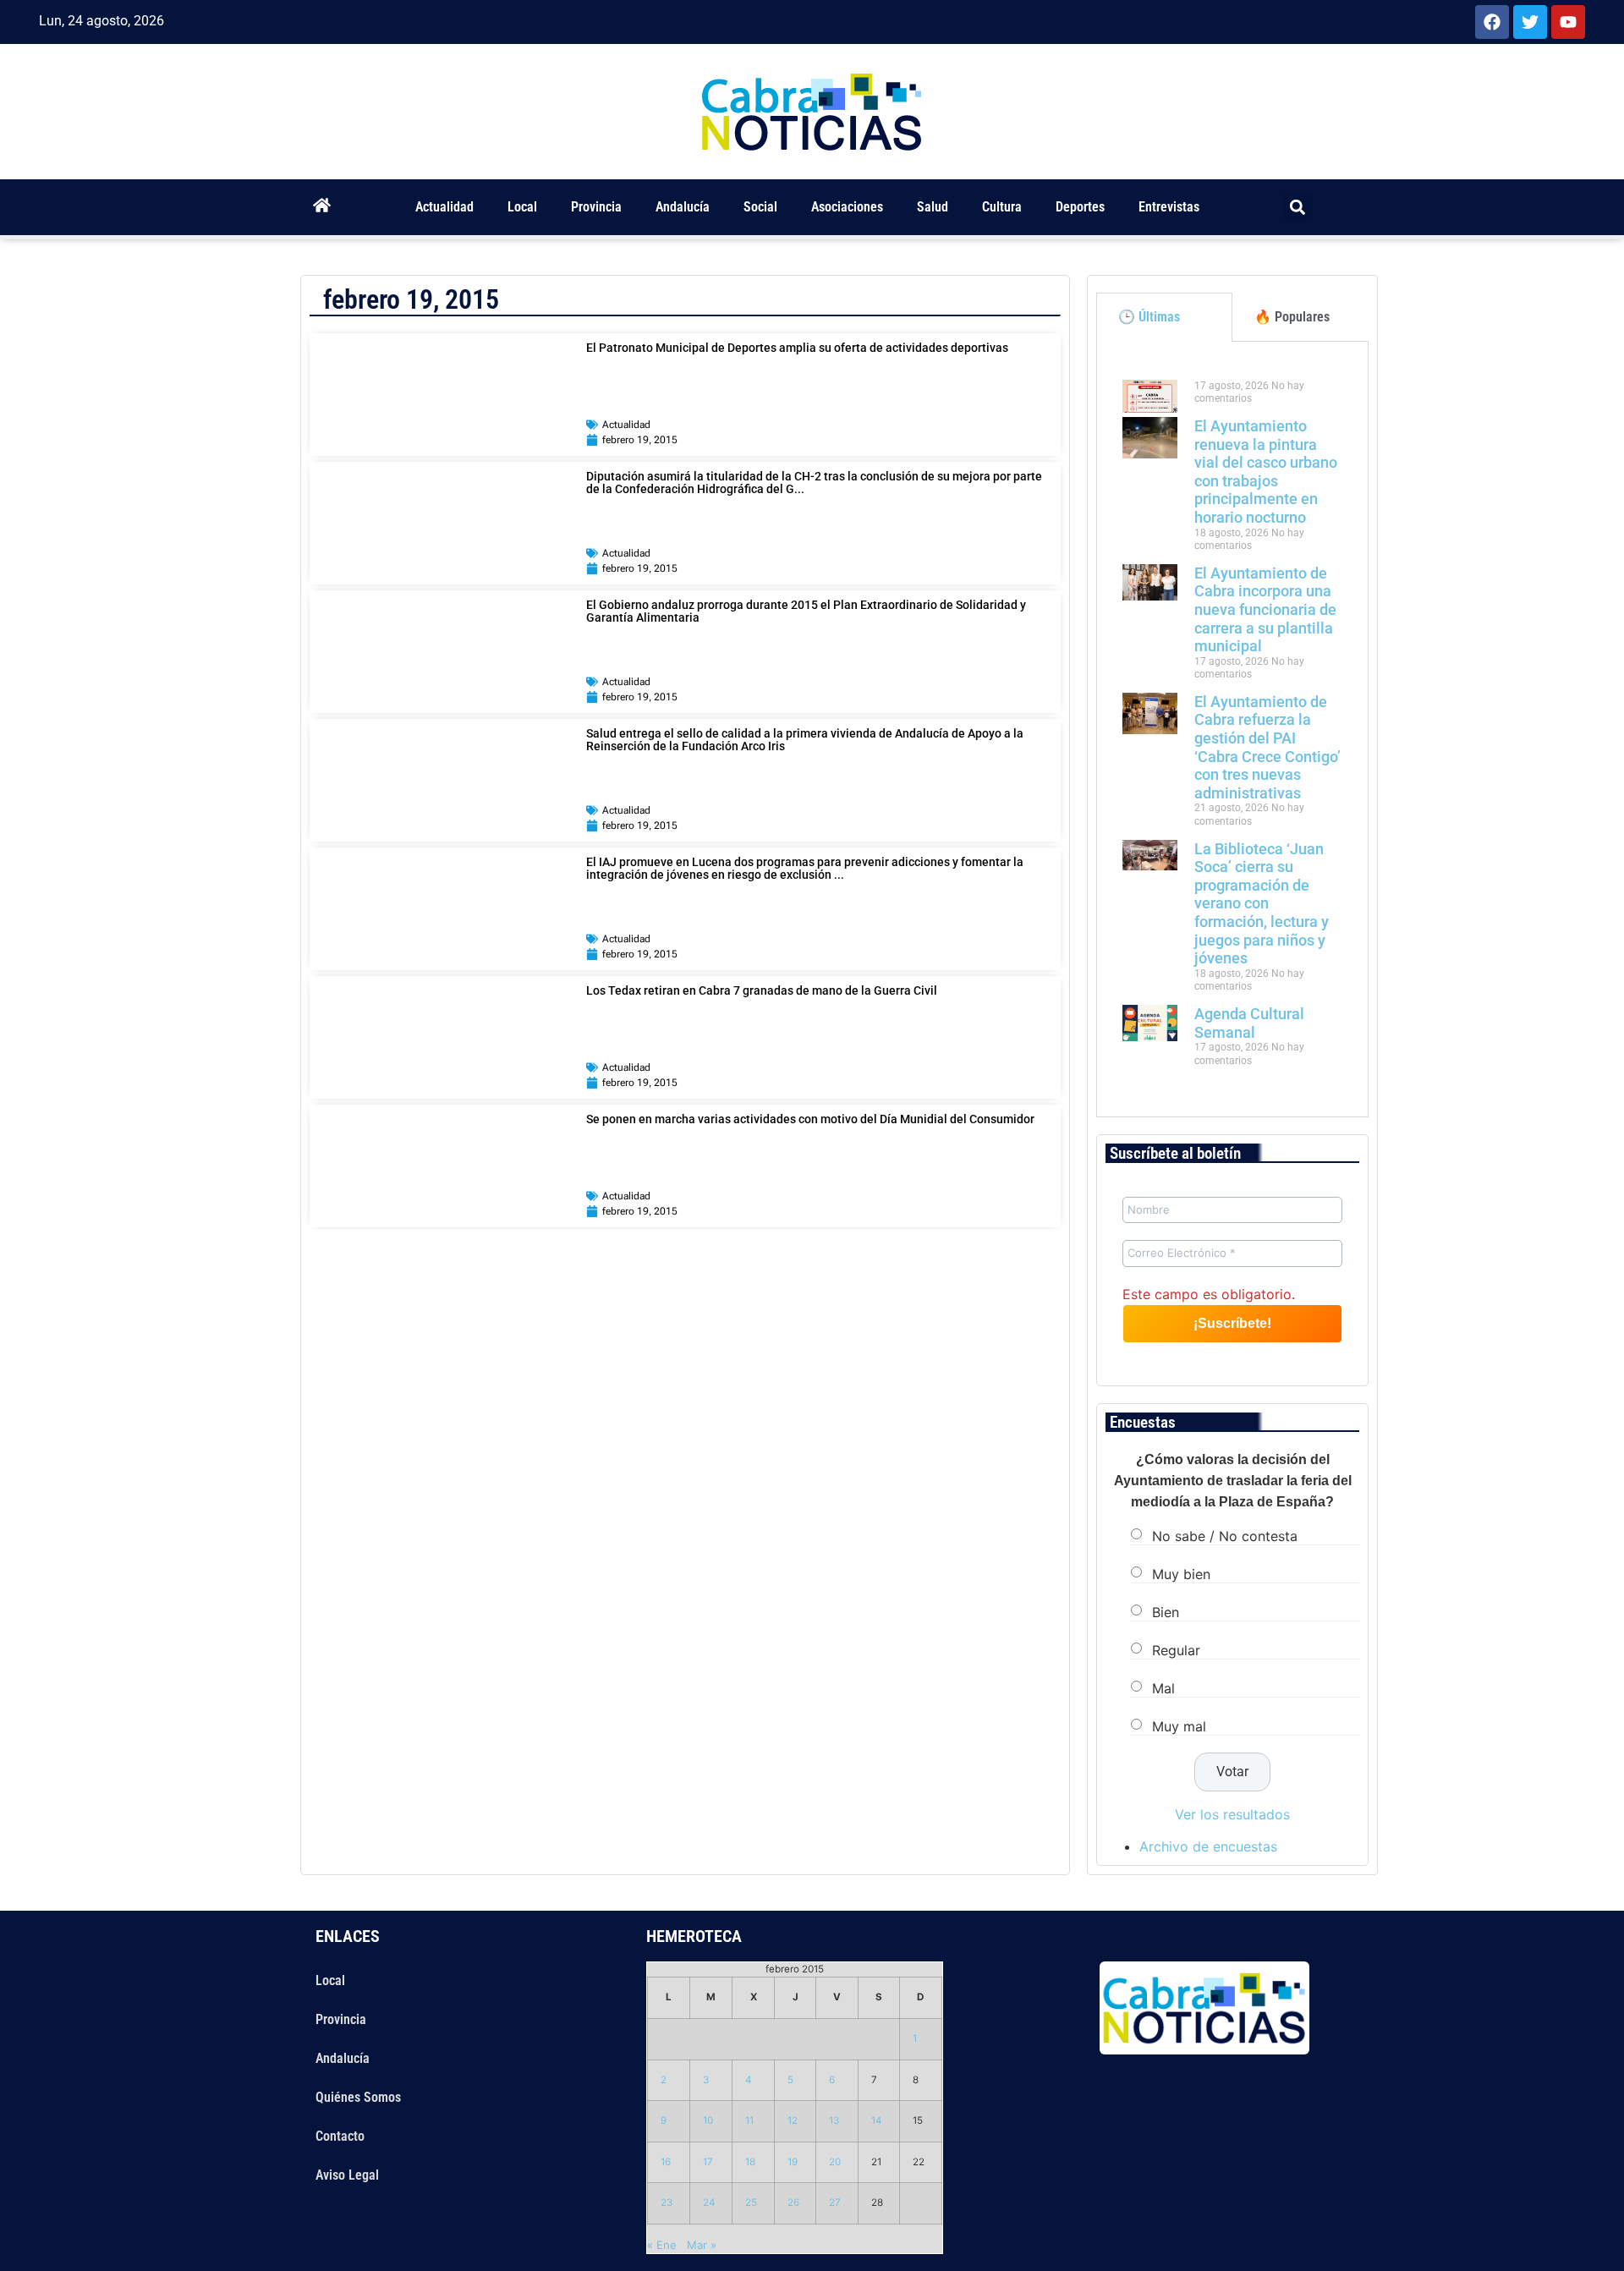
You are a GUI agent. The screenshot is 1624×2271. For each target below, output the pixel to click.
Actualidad (444, 207)
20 (835, 2162)
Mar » (702, 2245)
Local (522, 207)
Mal (1163, 1688)
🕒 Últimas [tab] (1149, 317)
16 (666, 2162)
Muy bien (1181, 1574)
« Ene (662, 2245)
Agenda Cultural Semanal (1249, 1023)
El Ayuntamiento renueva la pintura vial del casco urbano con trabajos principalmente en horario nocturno (1266, 472)
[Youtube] (1568, 22)
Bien (1166, 1612)
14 (877, 2120)
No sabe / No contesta (1225, 1536)
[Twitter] (1530, 22)
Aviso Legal (347, 2175)
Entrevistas (1169, 207)
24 (709, 2202)
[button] (1298, 208)
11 (749, 2120)
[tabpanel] (1232, 729)
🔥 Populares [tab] (1292, 317)
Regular (1176, 1650)
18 (750, 2162)
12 (793, 2120)
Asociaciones (847, 207)
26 (793, 2202)
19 (793, 2162)
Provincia (596, 207)
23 (667, 2202)
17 (708, 2162)
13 (834, 2120)
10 (708, 2120)
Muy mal (1179, 1726)
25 (751, 2202)
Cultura (1002, 207)
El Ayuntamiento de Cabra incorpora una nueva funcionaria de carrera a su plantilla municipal (1265, 609)
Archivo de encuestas (1208, 1846)
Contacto (340, 2136)
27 (835, 2202)
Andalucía (683, 207)
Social (760, 207)
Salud (933, 207)
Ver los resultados (1232, 1814)
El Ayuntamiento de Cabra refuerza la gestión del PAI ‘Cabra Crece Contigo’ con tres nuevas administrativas (1267, 747)
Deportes (1080, 207)
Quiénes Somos (358, 2097)
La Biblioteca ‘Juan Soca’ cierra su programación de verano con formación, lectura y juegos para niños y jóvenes (1262, 904)
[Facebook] (1492, 22)
